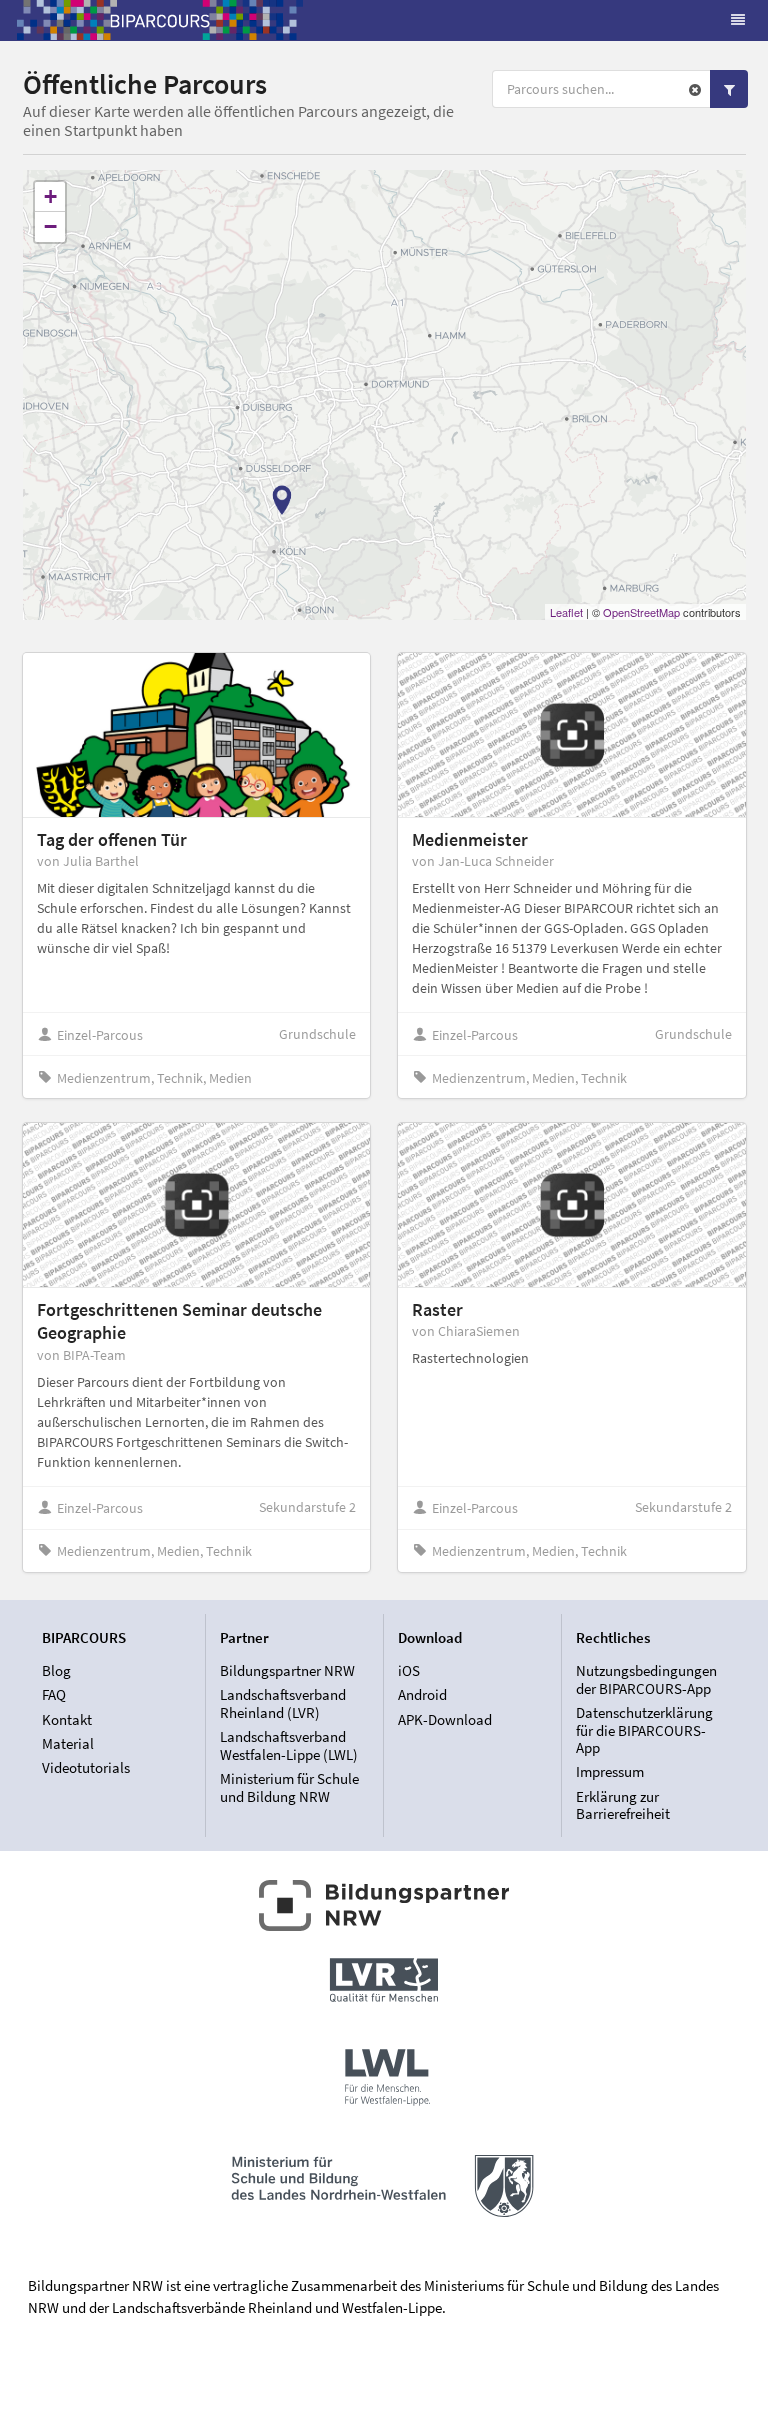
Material (68, 1743)
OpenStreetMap (641, 612)
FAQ (54, 1694)
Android (422, 1694)
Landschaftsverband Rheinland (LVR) (283, 1703)
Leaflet (566, 612)
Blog (56, 1671)
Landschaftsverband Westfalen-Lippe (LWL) (289, 1745)
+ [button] (50, 196)
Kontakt (67, 1719)
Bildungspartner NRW (287, 1671)
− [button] (50, 226)
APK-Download (445, 1719)
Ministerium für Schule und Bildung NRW (289, 1787)
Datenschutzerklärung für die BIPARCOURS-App (644, 1730)
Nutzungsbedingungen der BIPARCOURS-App (646, 1680)
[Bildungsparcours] (160, 20)
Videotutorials (86, 1767)
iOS (409, 1671)
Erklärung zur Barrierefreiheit (623, 1804)
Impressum (610, 1771)
